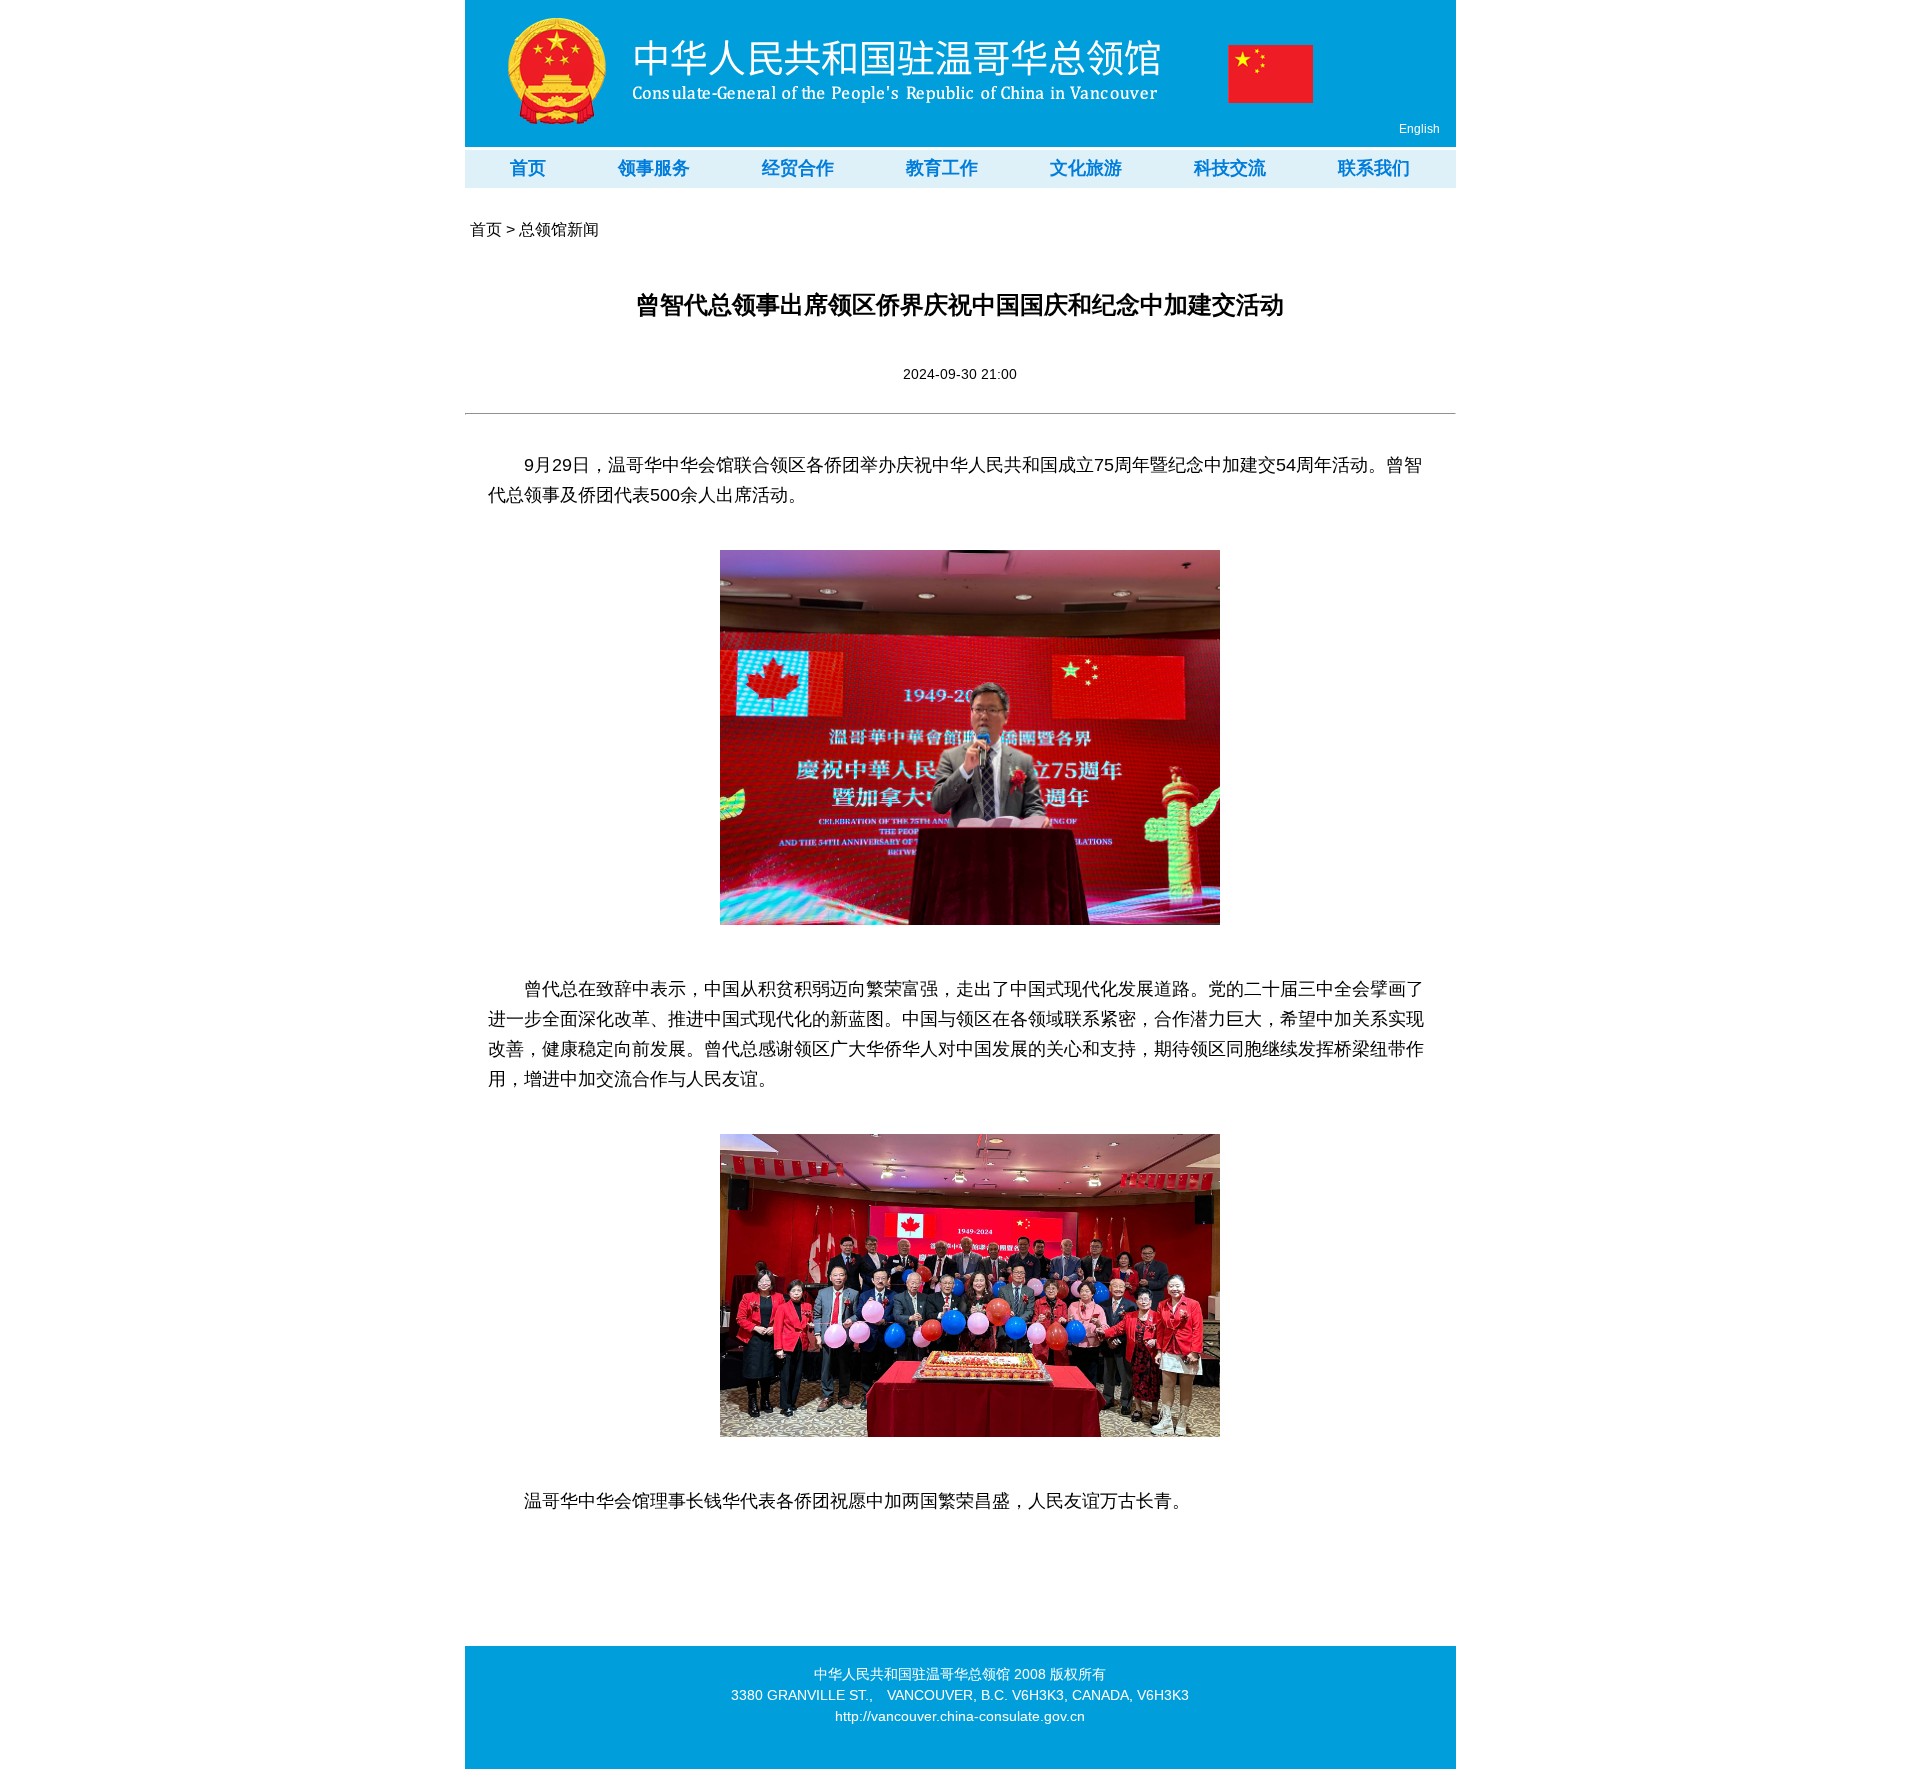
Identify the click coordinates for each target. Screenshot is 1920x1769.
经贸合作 (798, 168)
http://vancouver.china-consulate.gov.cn (960, 1716)
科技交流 (1230, 168)
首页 (528, 168)
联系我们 (1374, 168)
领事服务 (654, 168)
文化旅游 (1086, 168)
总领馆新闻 (559, 229)
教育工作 (942, 168)
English (1419, 129)
